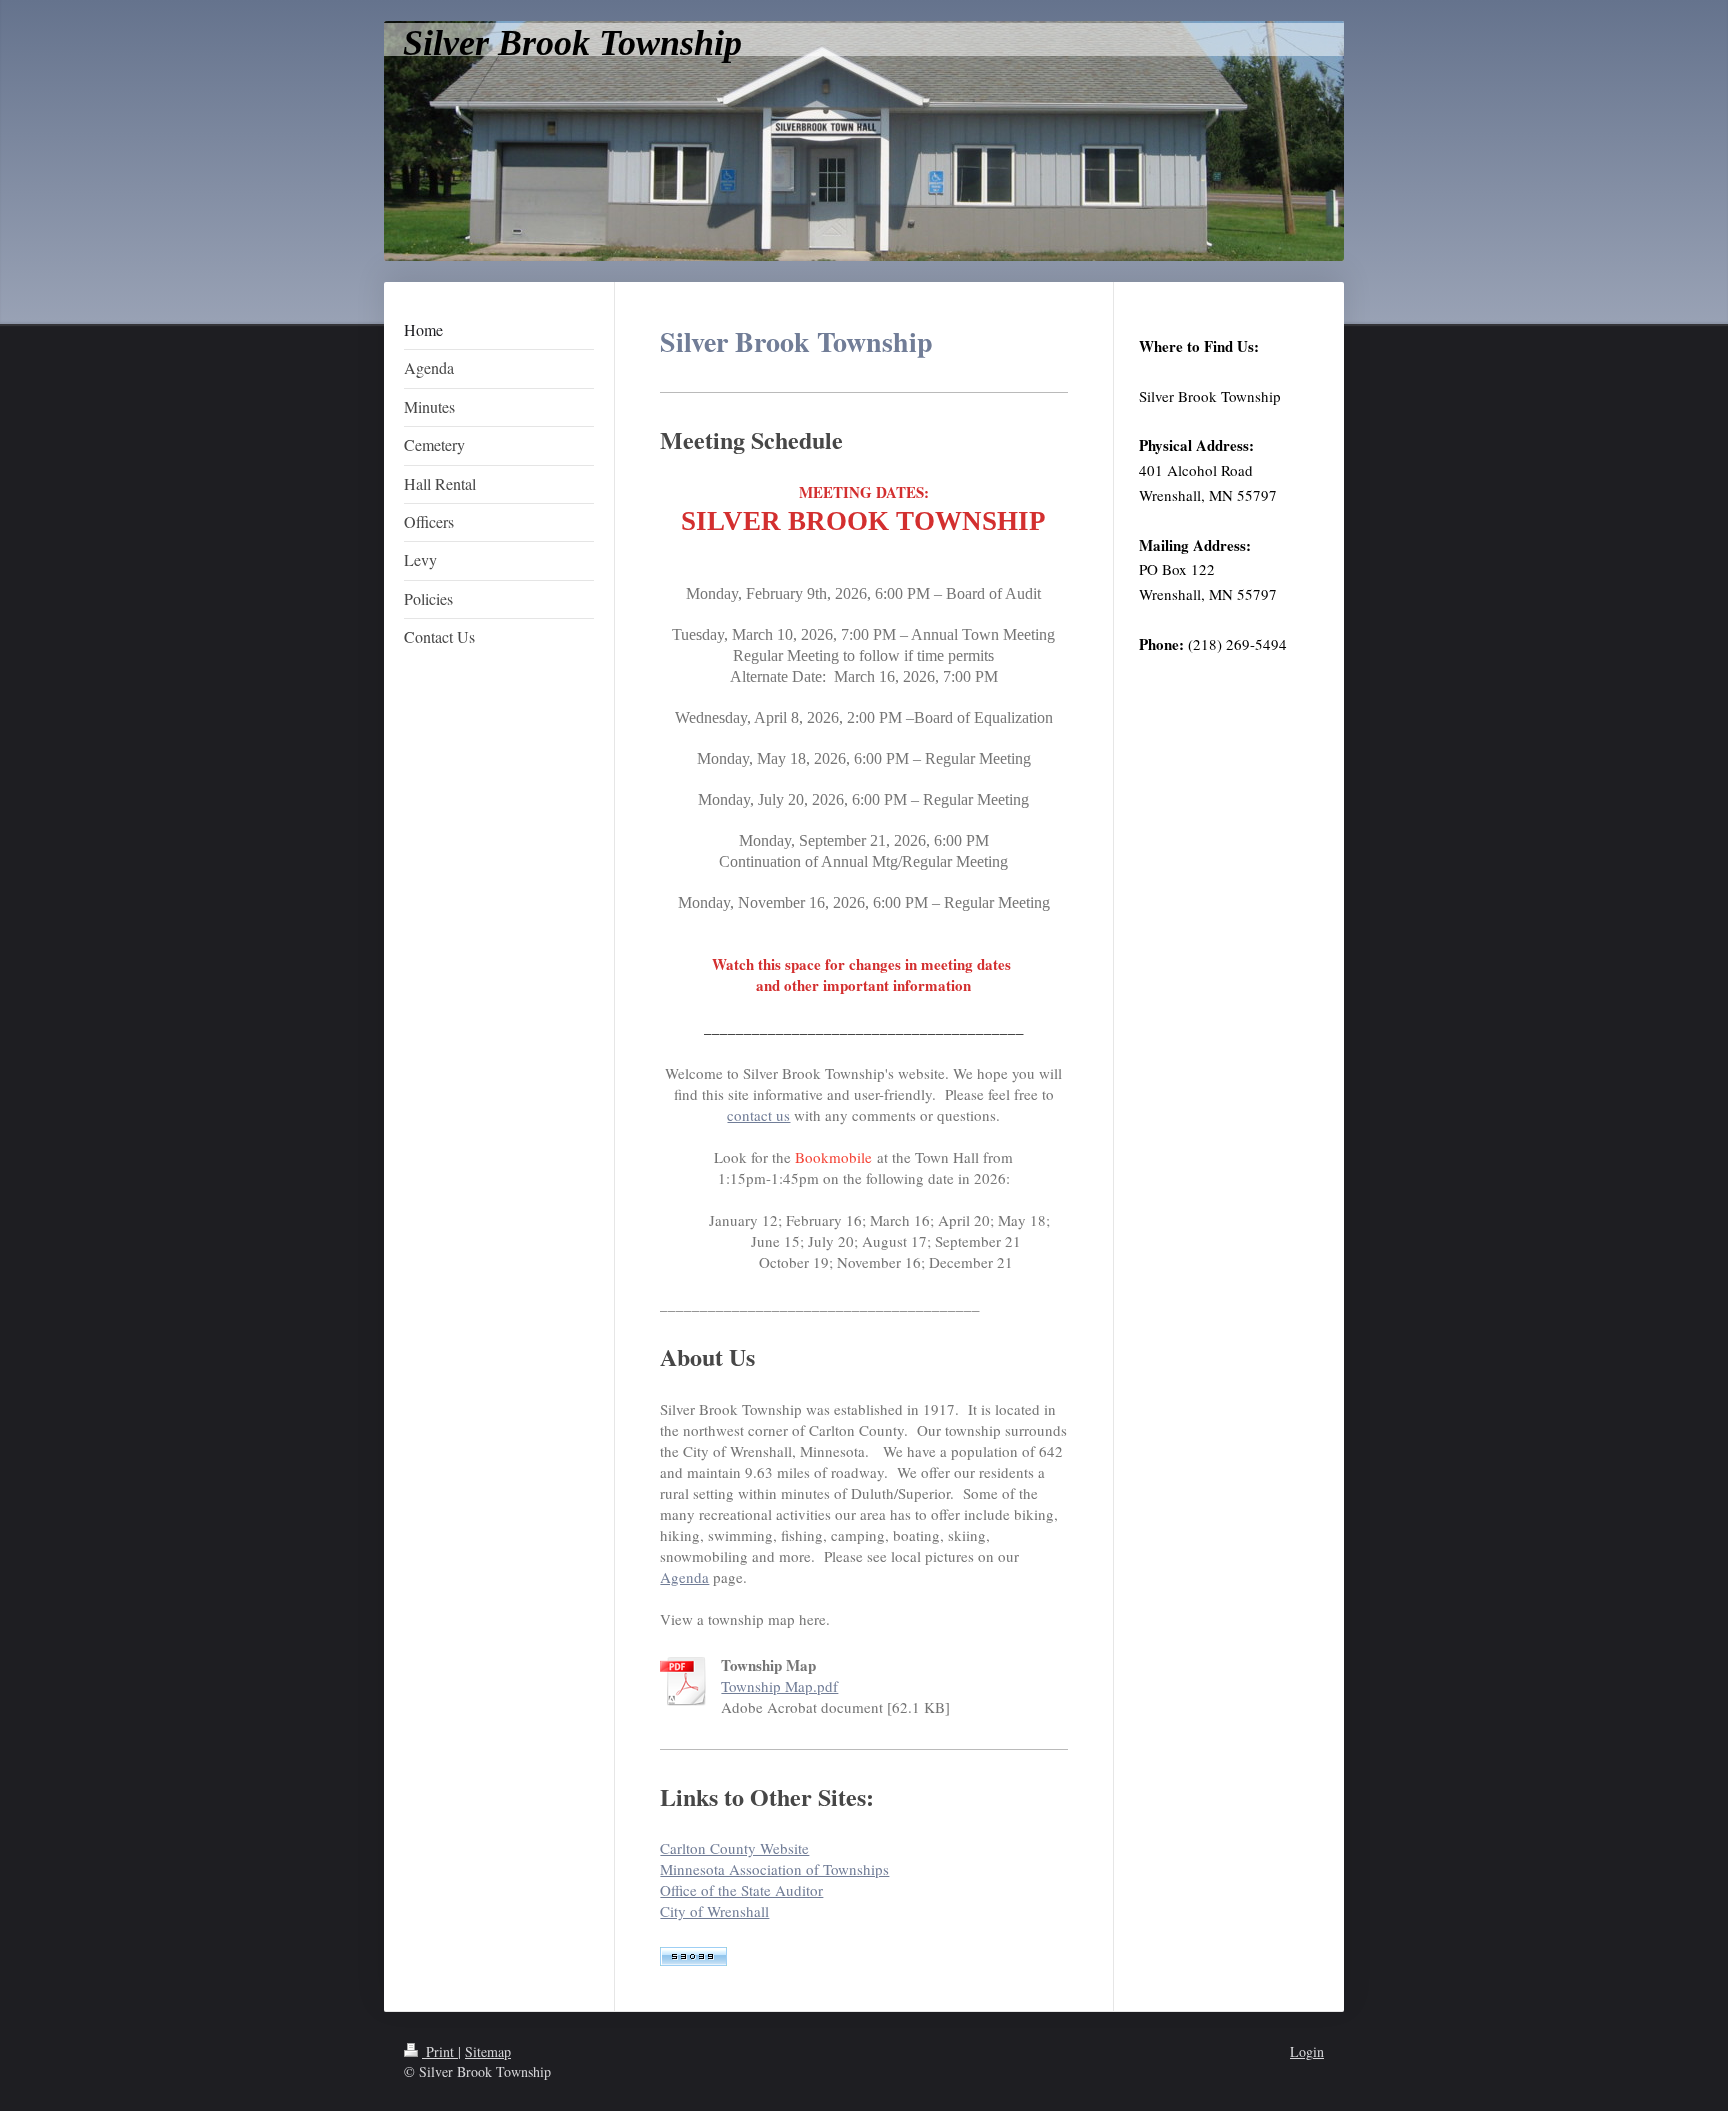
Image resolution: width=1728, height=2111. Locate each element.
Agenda (684, 1577)
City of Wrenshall (714, 1911)
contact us (758, 1115)
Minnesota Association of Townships (774, 1869)
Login (1307, 2051)
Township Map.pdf (779, 1686)
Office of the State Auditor (741, 1890)
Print (440, 2051)
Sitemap (488, 2051)
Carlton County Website (734, 1848)
